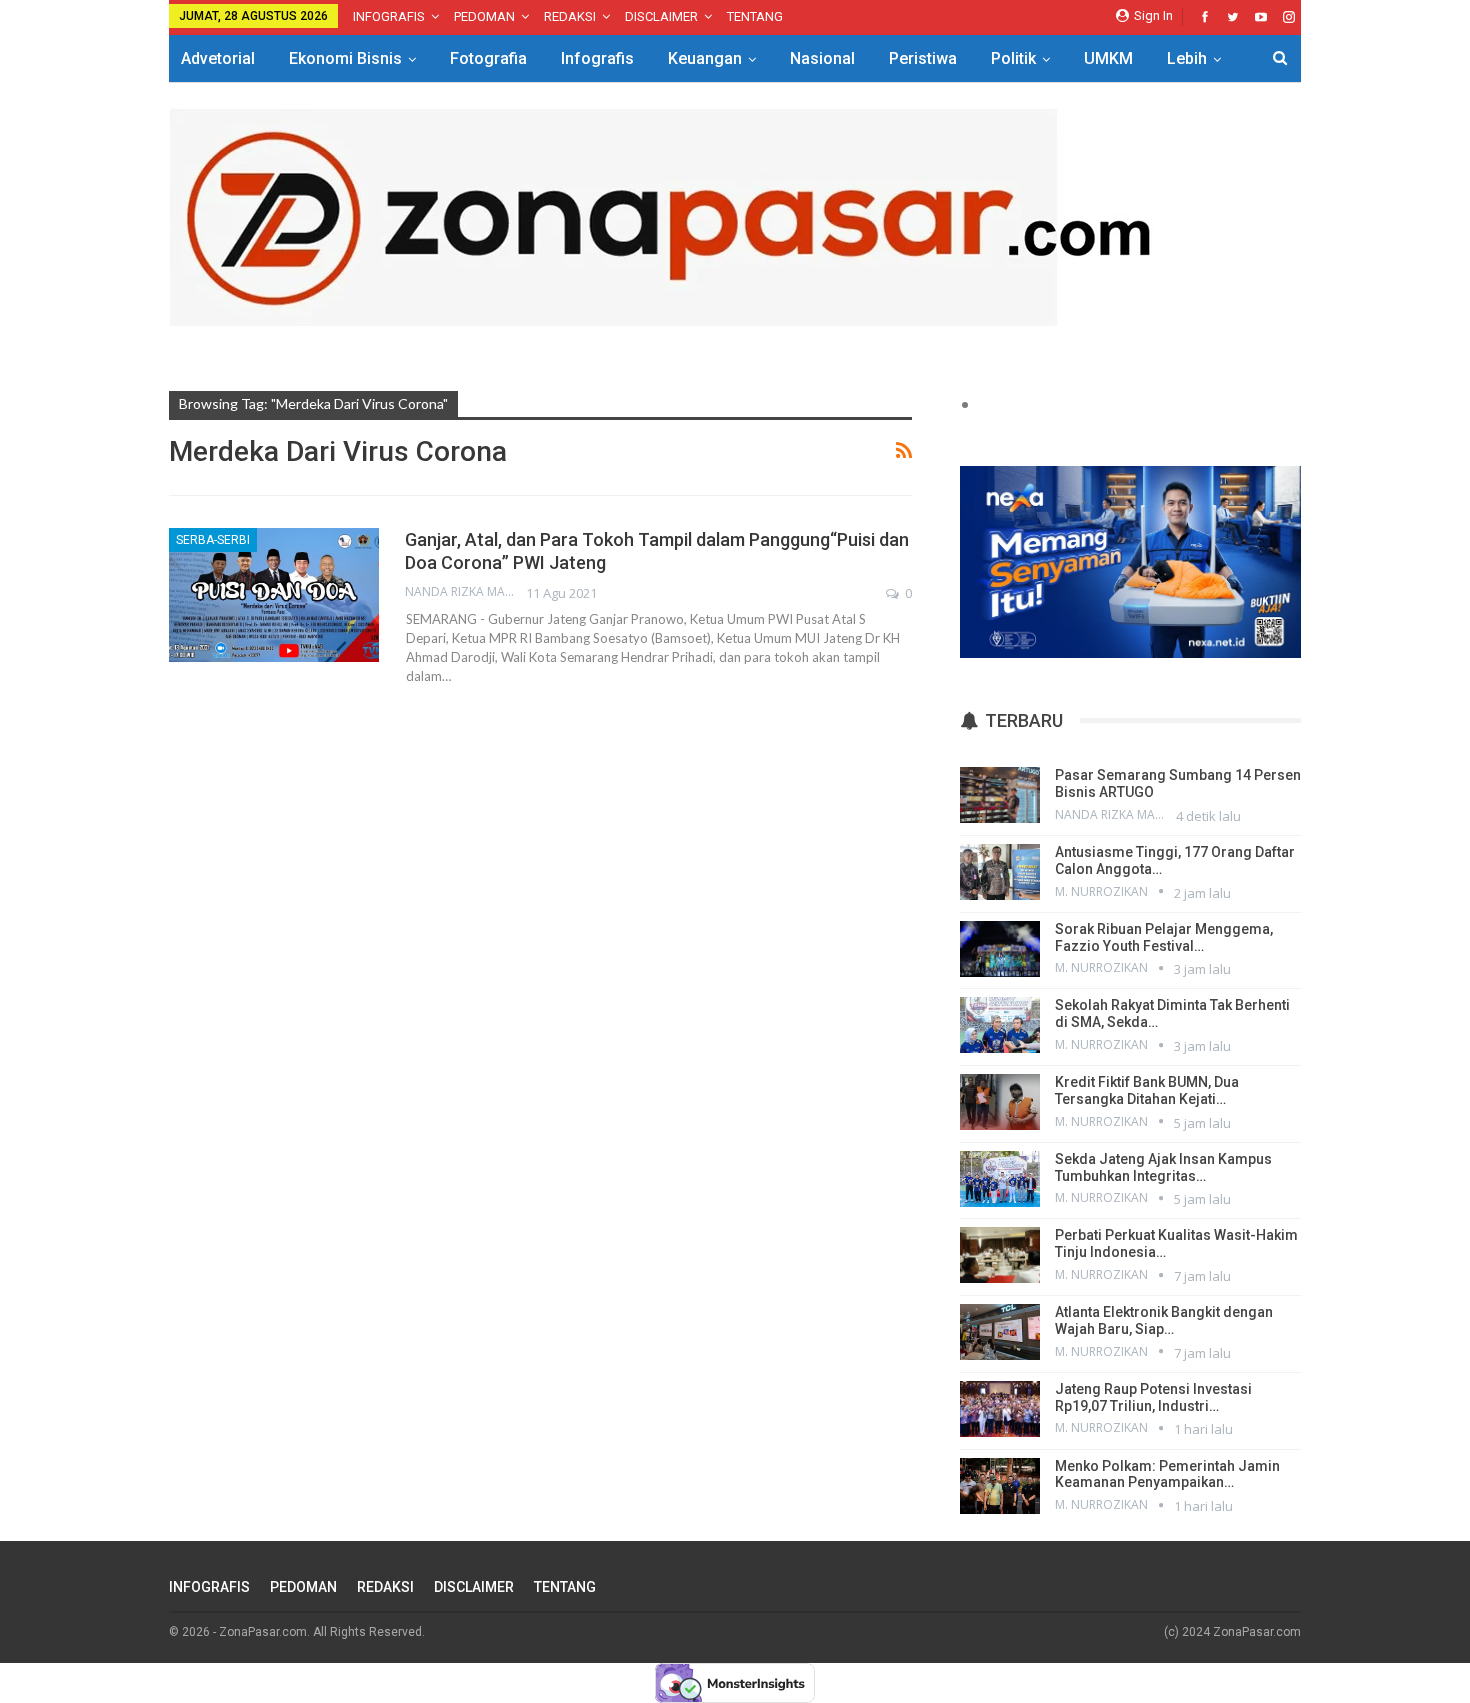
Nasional (822, 58)
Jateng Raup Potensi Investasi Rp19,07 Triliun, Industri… (1153, 1397)
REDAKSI (570, 16)
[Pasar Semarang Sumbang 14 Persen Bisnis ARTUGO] (1000, 795)
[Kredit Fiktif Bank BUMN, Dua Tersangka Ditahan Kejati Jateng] (1000, 1102)
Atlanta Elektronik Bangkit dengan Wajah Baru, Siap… (1164, 1320)
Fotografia (488, 58)
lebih (1187, 58)
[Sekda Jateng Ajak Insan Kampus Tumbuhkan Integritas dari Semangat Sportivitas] (1000, 1179)
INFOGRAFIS (389, 16)
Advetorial (218, 58)
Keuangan (705, 58)
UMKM (1108, 58)
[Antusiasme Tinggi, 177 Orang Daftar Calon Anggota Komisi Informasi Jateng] (1000, 872)
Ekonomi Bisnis (345, 58)
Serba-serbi (213, 540)
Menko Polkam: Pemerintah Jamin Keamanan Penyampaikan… (1167, 1474)
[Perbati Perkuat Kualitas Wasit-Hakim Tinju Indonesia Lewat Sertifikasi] (1000, 1255)
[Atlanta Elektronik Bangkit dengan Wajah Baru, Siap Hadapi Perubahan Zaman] (1000, 1332)
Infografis (597, 58)
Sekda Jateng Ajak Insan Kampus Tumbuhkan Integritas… (1163, 1167)
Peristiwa (923, 58)
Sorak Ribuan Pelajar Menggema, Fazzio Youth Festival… (1164, 937)
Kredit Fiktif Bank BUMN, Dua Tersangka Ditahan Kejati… (1147, 1090)
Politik (1013, 58)
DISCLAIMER (661, 16)
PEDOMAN (484, 16)
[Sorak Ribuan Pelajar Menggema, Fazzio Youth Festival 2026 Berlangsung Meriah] (1000, 949)
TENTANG (755, 16)
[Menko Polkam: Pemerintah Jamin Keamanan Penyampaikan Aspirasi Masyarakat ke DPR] (1000, 1486)
